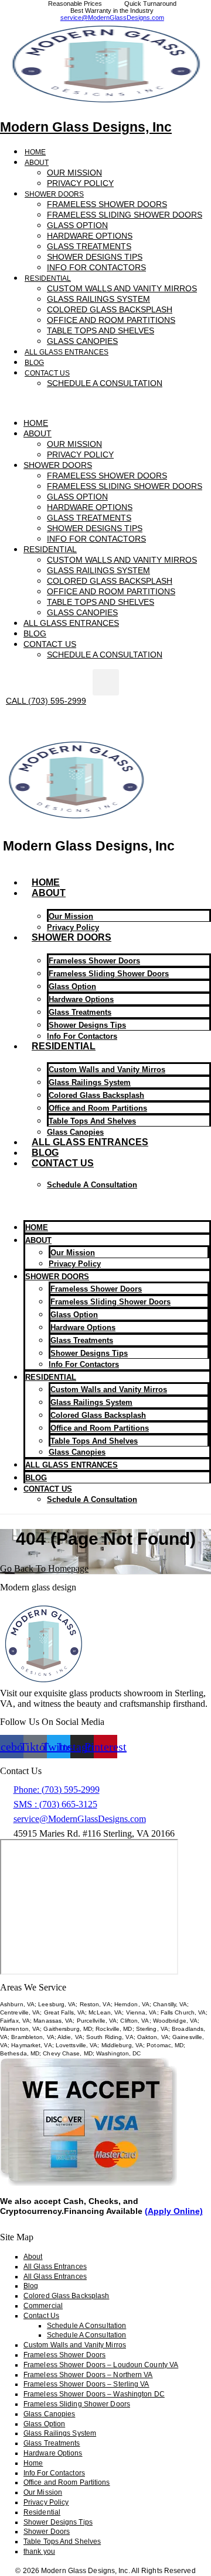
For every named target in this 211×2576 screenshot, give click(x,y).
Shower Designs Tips (58, 2522)
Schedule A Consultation (105, 383)
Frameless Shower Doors (94, 961)
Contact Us (63, 1163)
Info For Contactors (96, 267)
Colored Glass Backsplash (96, 1095)
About (37, 163)
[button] (105, 403)
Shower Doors (72, 937)
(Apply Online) (174, 2211)
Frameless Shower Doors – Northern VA (88, 2375)
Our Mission (43, 2492)
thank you (39, 2551)
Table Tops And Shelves (62, 2541)
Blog (34, 363)
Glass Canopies (82, 341)
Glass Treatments (80, 1012)
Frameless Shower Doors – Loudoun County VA (101, 2365)
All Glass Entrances (67, 352)
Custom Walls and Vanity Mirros (107, 1070)
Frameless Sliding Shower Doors (125, 215)
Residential (64, 1046)
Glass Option (72, 986)
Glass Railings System (90, 1082)
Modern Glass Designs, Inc (86, 127)
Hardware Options (81, 999)
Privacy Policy (80, 183)
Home (35, 152)
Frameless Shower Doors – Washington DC (94, 2394)
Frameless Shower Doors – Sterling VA (86, 2384)
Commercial (43, 2306)
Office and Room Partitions (98, 1108)
